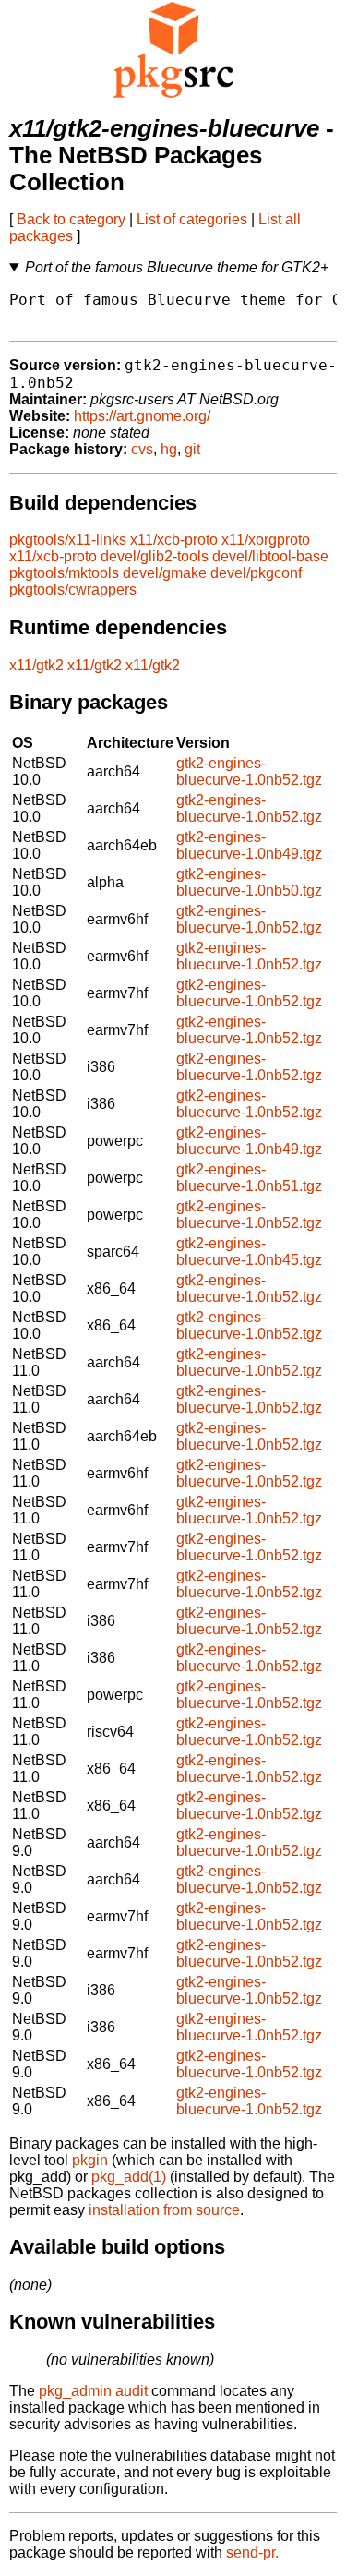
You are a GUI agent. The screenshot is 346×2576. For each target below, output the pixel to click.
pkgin (90, 2160)
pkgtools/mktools (64, 573)
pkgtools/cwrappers (73, 590)
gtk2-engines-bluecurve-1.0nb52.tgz (249, 771)
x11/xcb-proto (174, 540)
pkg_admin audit (93, 2391)
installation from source (164, 2210)
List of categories (192, 219)
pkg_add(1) (129, 2177)
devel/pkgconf (256, 573)
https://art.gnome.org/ (142, 416)
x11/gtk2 (36, 665)
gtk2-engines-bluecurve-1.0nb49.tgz (249, 845)
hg (169, 449)
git (192, 449)
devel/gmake (165, 573)
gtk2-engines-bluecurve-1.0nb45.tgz (249, 1252)
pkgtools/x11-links (68, 540)
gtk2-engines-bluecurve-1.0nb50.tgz (249, 882)
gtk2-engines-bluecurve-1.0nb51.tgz (249, 1178)
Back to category (71, 219)
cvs (142, 449)
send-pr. (252, 2552)
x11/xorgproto (266, 540)
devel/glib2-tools (155, 556)
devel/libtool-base (270, 556)
